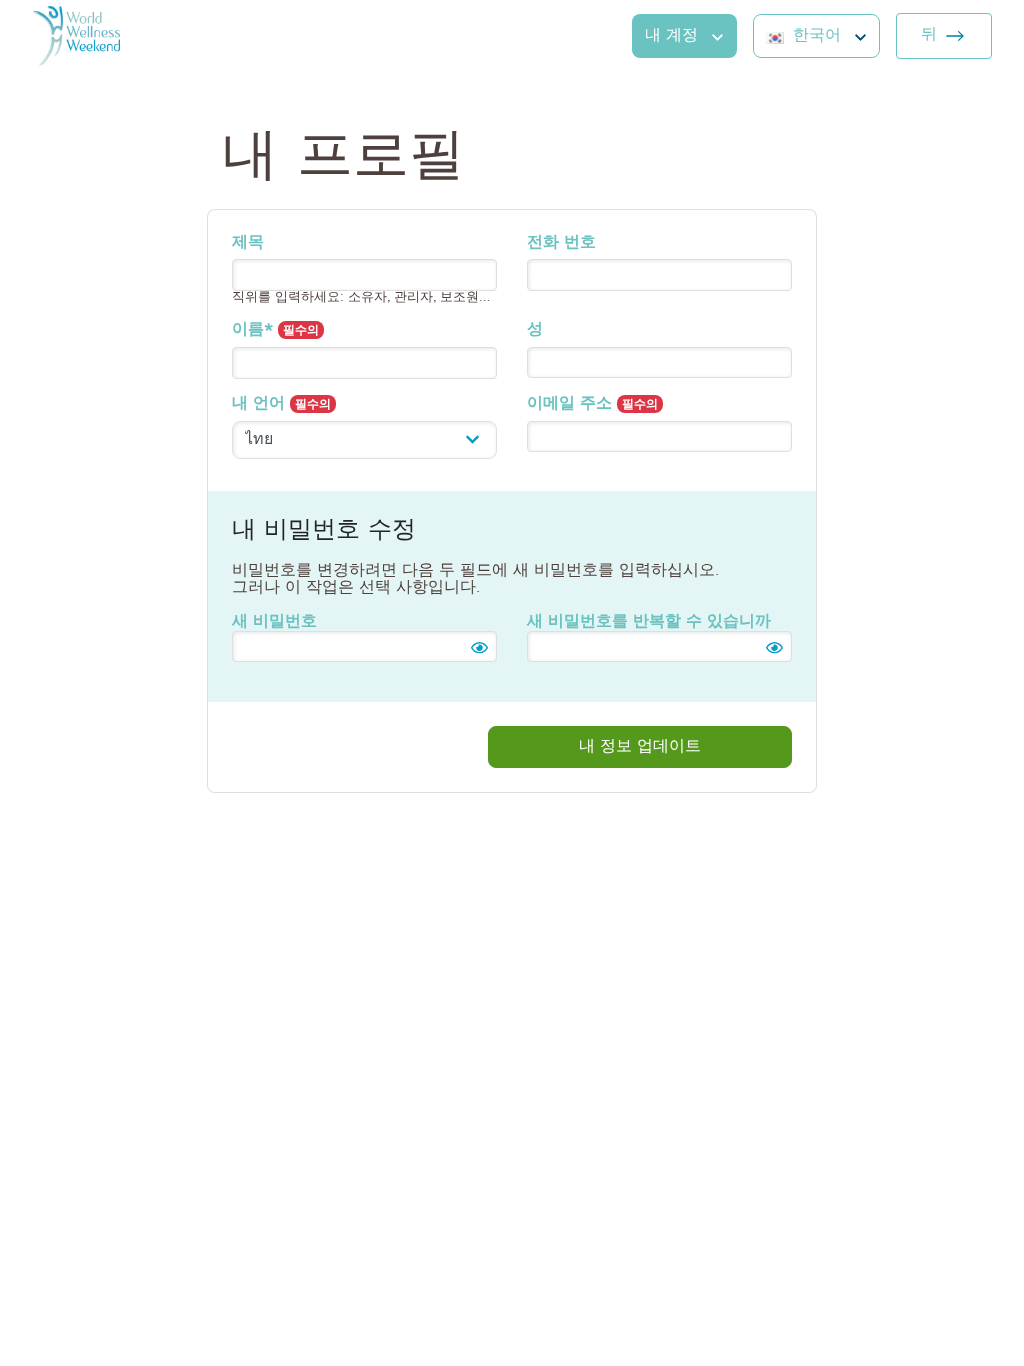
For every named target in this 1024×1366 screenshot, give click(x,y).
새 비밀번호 (274, 621)
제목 (248, 242)
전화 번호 (561, 242)
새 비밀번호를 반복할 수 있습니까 (649, 621)
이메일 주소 (592, 403)
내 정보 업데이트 (640, 746)
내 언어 (281, 403)
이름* (275, 329)
